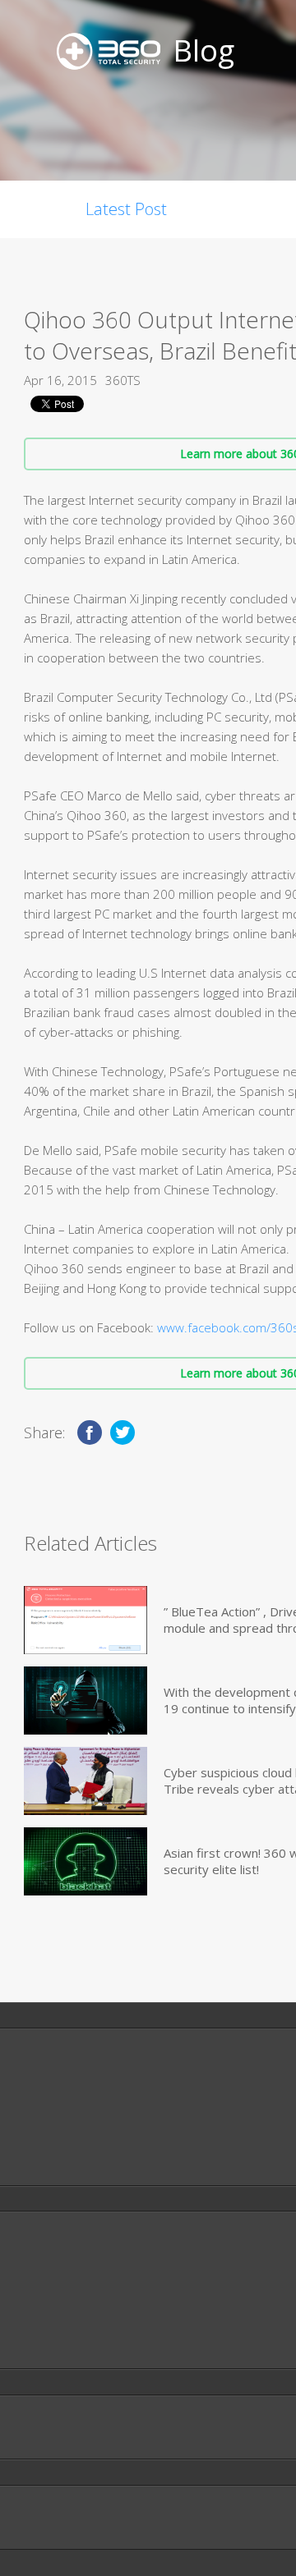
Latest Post (126, 209)
